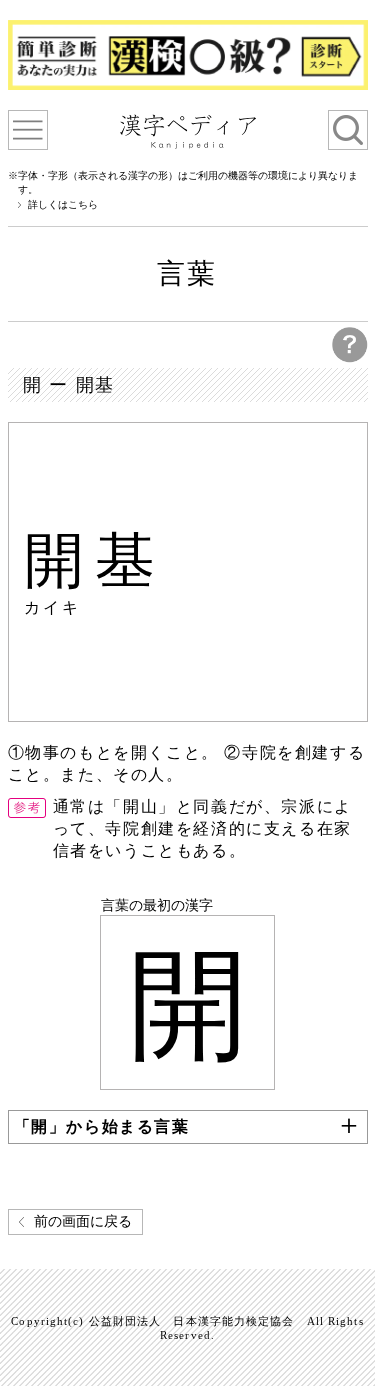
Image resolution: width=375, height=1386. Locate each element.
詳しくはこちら (63, 205)
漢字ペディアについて (28, 130)
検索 (348, 130)
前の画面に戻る (83, 1221)
